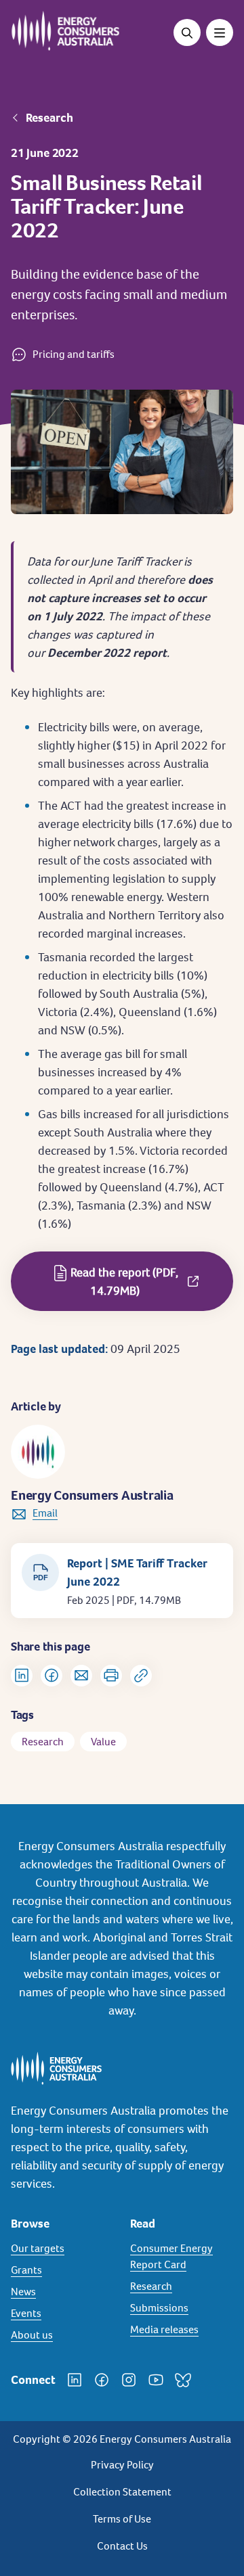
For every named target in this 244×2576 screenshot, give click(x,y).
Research (49, 118)
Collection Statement (122, 2492)
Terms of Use (122, 2519)
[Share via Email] (81, 1676)
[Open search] (187, 32)
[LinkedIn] (75, 2380)
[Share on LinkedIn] (22, 1676)
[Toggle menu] (220, 32)
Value (103, 1742)
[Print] (111, 1676)
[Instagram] (129, 2380)
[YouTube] (156, 2380)
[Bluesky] (183, 2380)
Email (45, 1513)
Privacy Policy (122, 2465)
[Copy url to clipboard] (141, 1676)
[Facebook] (102, 2380)
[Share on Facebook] (52, 1676)
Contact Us (122, 2546)
